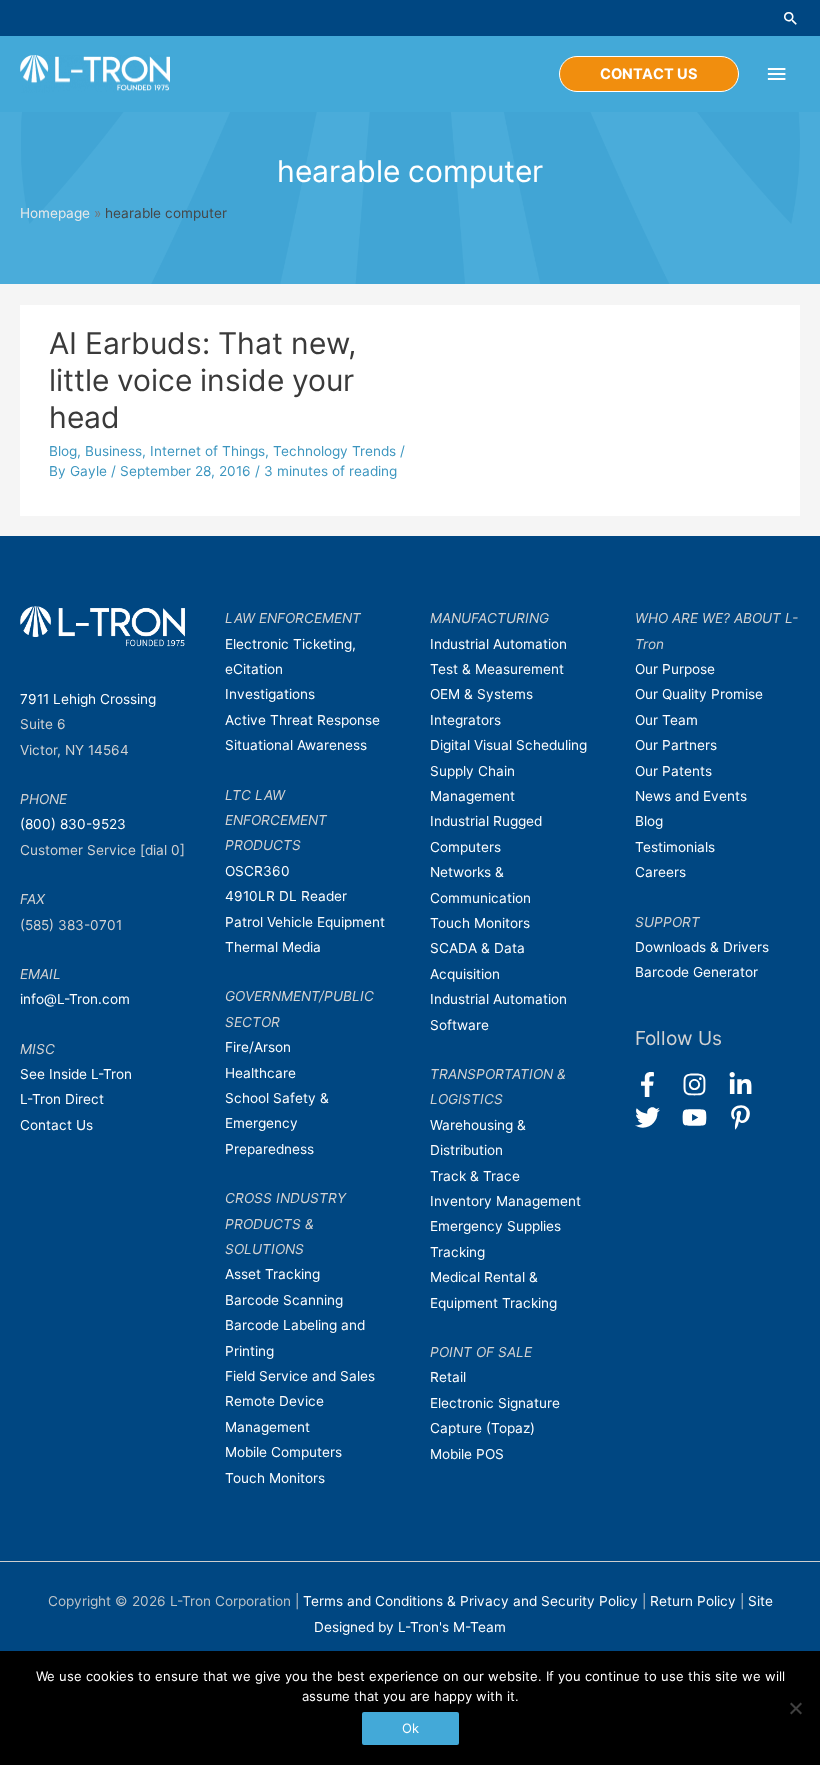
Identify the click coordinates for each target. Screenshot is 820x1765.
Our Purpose (675, 669)
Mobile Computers (283, 1452)
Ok (410, 1728)
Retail (448, 1377)
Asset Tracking (272, 1274)
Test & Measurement (497, 669)
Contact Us (56, 1125)
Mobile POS (467, 1454)
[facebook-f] (656, 1084)
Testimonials (675, 847)
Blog (63, 451)
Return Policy (695, 1601)
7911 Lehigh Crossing (88, 699)
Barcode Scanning (284, 1300)
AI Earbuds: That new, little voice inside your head (202, 380)
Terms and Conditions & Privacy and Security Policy (470, 1601)
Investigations (270, 694)
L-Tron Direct (62, 1099)
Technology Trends (334, 451)
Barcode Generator (696, 972)
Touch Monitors (275, 1478)
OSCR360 (257, 871)
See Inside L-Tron (76, 1074)
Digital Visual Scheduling (508, 745)
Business (113, 451)
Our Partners (676, 745)
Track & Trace (475, 1176)
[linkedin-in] (749, 1084)
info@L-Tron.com (75, 999)
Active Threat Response (302, 720)
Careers (660, 872)
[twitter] (656, 1117)
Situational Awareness (296, 745)
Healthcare (260, 1073)
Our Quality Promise (699, 694)
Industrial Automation (498, 644)
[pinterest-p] (744, 1117)
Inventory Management (505, 1201)
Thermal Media (273, 947)
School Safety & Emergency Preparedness (277, 1123)
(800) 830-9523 (73, 824)
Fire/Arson (258, 1047)
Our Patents (673, 771)
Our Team (666, 720)
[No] (795, 1708)
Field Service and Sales (300, 1376)
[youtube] (703, 1117)
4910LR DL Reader (286, 896)
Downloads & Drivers (702, 947)
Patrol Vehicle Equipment (305, 922)
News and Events (691, 796)
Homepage (55, 213)
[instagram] (703, 1084)
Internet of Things (207, 451)
